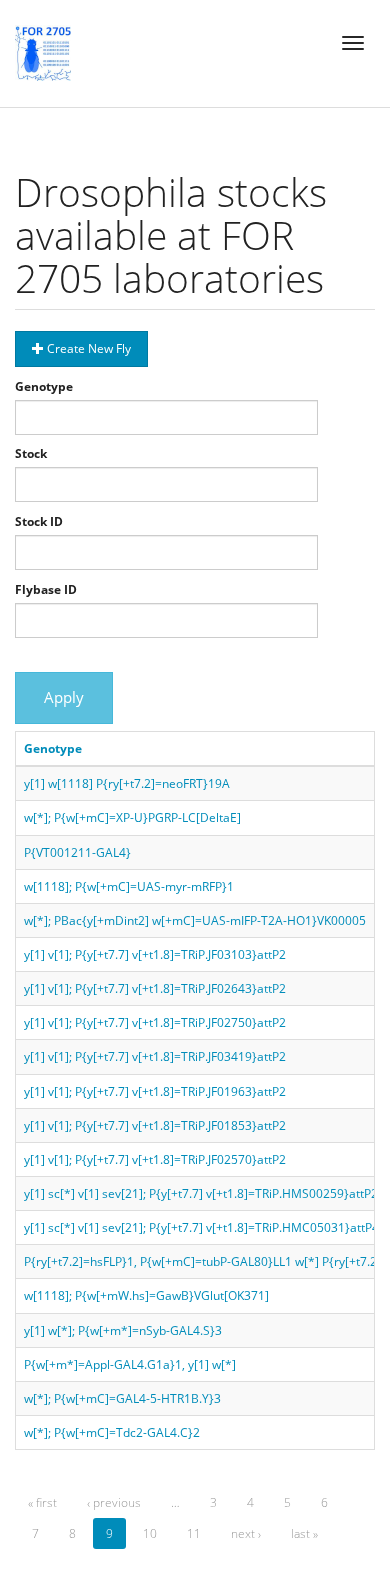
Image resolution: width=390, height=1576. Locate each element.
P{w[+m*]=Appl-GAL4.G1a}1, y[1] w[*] (130, 1364)
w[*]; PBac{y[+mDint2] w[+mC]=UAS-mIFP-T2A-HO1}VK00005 (195, 920)
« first (42, 1502)
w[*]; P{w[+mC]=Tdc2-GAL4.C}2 (112, 1432)
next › (246, 1533)
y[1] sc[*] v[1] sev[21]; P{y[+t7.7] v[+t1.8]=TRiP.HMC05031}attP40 (205, 1227)
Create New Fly (87, 348)
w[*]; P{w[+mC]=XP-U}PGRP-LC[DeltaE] (132, 817)
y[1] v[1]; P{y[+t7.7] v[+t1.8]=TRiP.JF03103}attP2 (155, 954)
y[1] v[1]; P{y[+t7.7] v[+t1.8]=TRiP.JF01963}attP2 (155, 1091)
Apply (64, 697)
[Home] (43, 53)
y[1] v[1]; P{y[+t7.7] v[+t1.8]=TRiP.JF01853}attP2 (155, 1125)
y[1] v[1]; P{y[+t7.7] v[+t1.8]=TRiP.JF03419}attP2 (155, 1056)
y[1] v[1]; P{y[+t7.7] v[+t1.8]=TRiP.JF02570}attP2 (155, 1159)
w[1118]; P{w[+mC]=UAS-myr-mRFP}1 (129, 886)
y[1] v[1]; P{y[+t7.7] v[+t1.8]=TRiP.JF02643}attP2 (155, 988)
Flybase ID (46, 589)
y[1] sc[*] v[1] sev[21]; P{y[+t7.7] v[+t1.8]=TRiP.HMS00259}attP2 (201, 1193)
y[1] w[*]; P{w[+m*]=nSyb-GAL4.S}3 (123, 1330)
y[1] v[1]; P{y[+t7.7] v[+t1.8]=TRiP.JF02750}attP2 (155, 1022)
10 (150, 1533)
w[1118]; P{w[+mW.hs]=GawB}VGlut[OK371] (146, 1295)
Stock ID (39, 521)
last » (304, 1533)
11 (194, 1533)
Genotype (44, 386)
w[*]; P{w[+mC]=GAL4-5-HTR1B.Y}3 (122, 1398)
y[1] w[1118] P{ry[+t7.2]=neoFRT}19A (127, 783)
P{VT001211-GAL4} (77, 852)
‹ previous (114, 1502)
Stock (31, 453)
